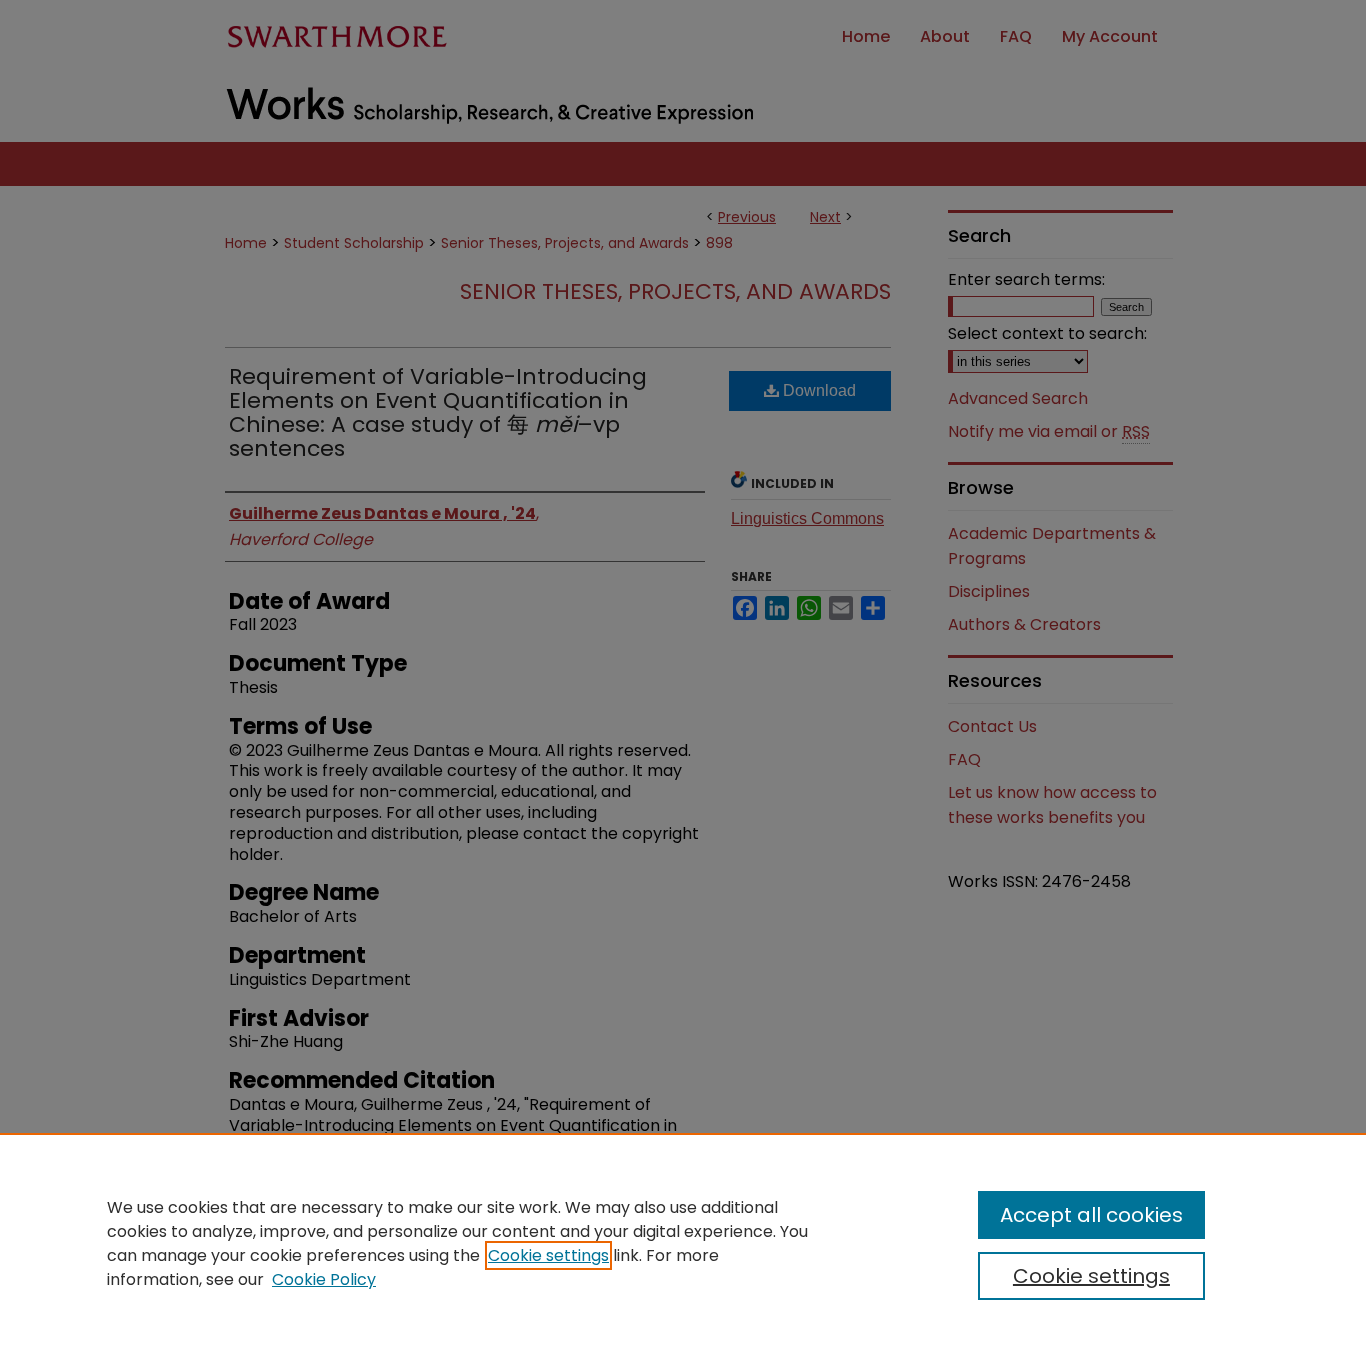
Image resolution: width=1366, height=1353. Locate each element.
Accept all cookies (1091, 1215)
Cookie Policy (324, 1279)
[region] (683, 1243)
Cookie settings (548, 1255)
